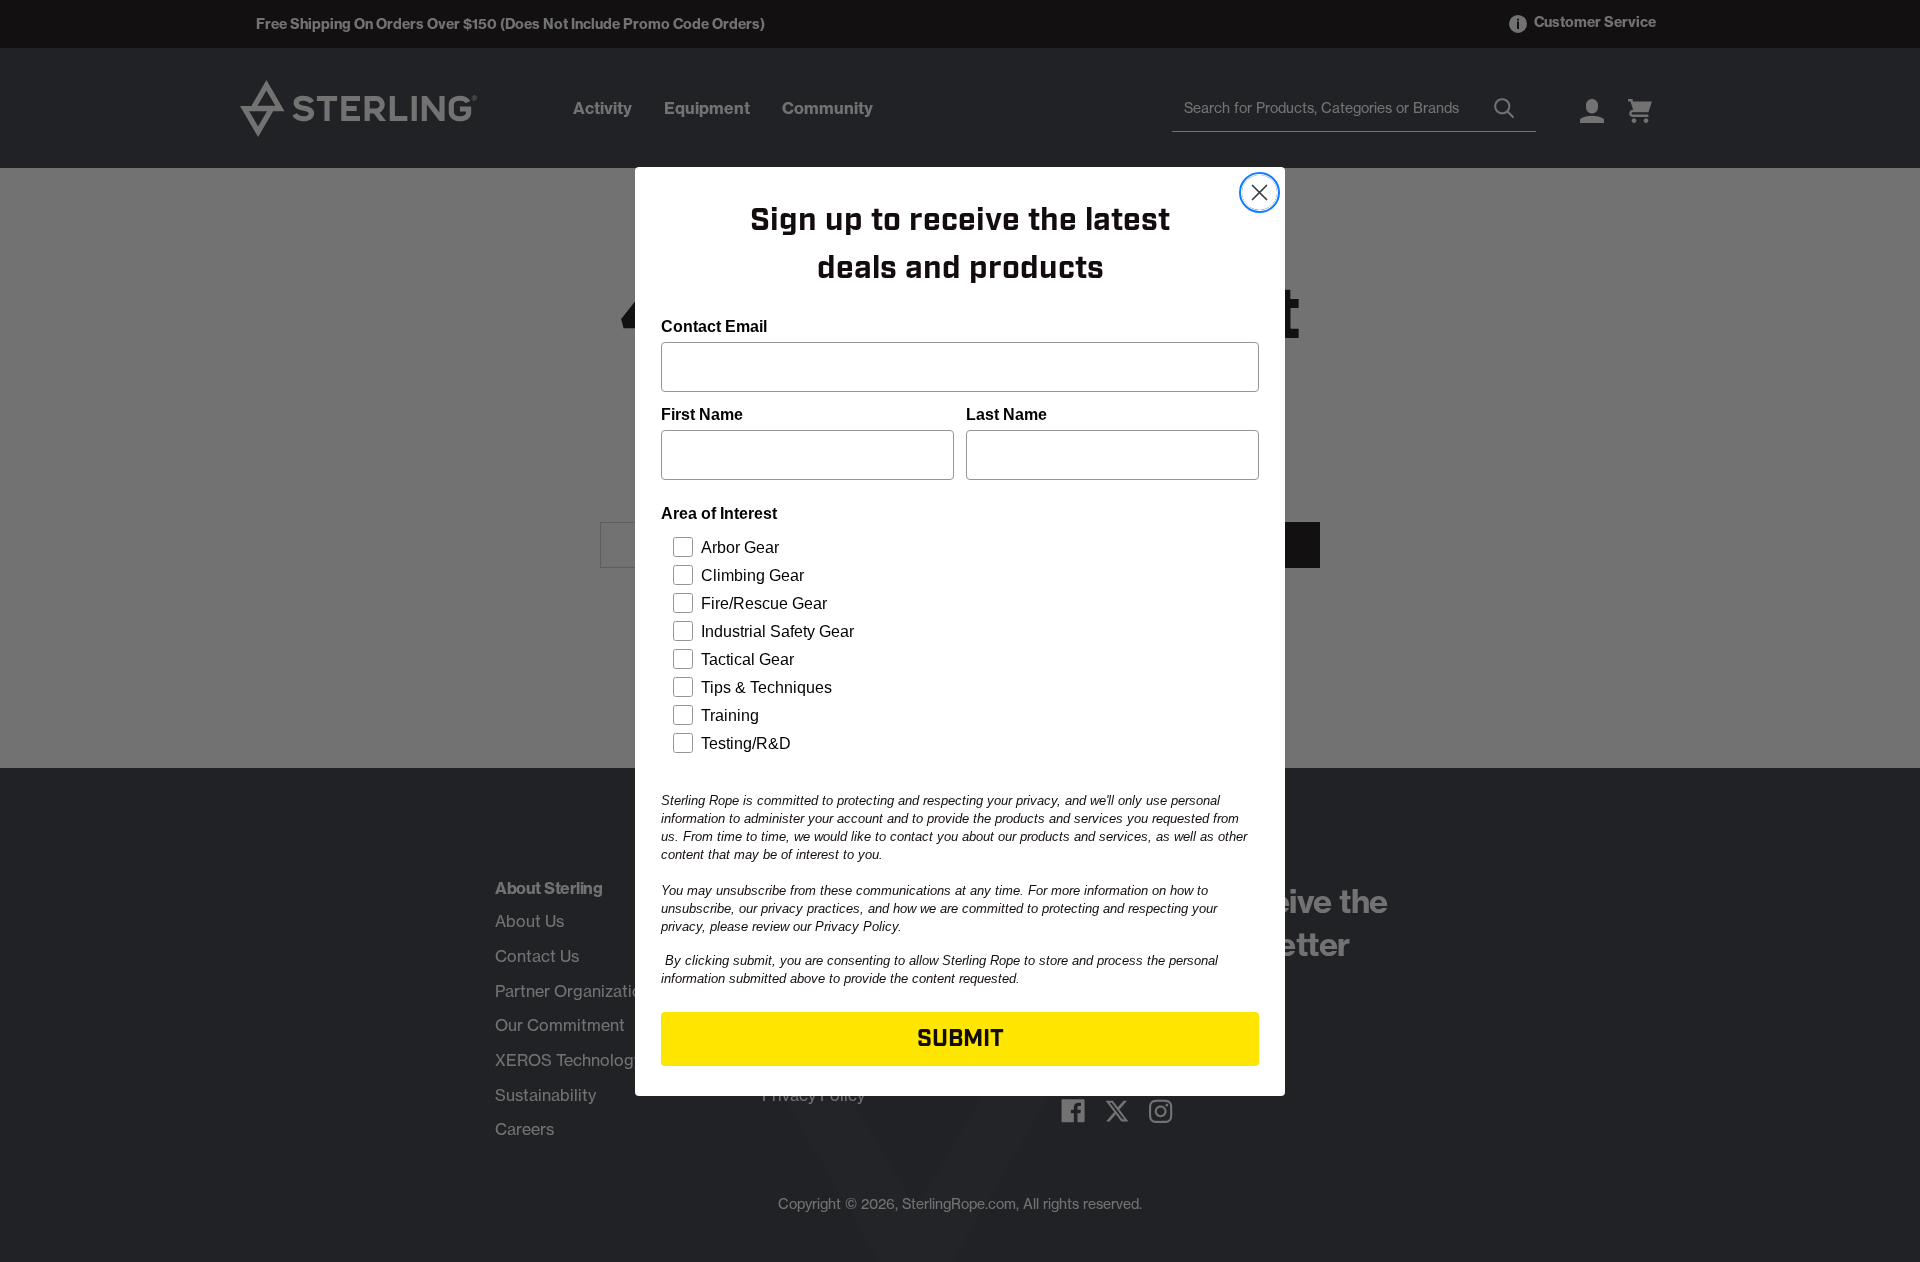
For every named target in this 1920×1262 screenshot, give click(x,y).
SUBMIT (960, 1039)
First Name (702, 414)
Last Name (1006, 414)
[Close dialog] (1259, 192)
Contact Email (714, 326)
